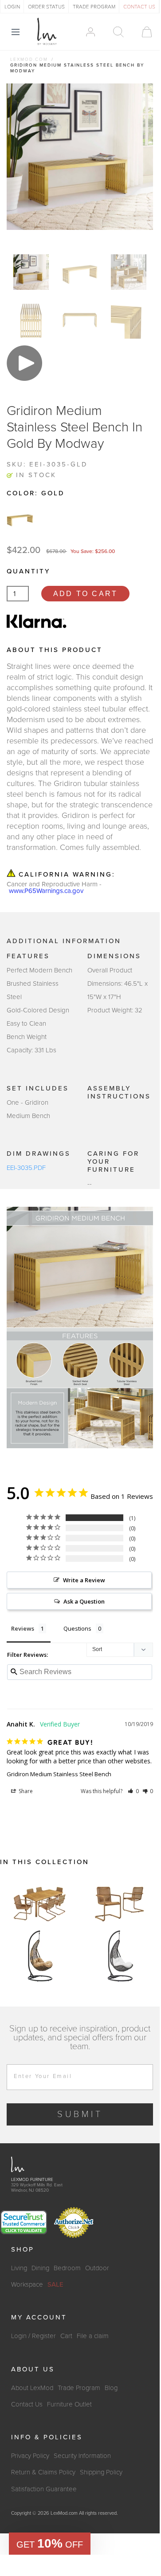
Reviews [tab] (23, 1628)
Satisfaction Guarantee (44, 2489)
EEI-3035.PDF (26, 1168)
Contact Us (27, 2404)
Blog (111, 2388)
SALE (55, 2284)
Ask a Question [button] (84, 1601)
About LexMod (32, 2388)
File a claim (93, 2336)
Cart (66, 2336)
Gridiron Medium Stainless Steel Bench (59, 1774)
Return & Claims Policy (43, 2472)
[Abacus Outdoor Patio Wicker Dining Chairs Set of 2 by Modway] (120, 1903)
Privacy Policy (30, 2456)
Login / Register (33, 2336)
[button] (133, 1791)
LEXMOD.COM (29, 59)
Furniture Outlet (69, 2404)
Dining (40, 2268)
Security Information (82, 2456)
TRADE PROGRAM (94, 7)
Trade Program (79, 2388)
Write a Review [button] (84, 1580)
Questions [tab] (77, 1628)
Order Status (46, 7)
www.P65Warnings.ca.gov (46, 891)
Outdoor (97, 2268)
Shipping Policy (101, 2472)
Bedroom (67, 2268)
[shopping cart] (143, 32)
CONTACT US (139, 7)
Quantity (28, 571)
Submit (80, 2114)
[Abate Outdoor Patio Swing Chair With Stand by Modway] (40, 1956)
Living (19, 2268)
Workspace (27, 2284)
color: (36, 493)
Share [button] (25, 1791)
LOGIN (12, 7)
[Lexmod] (47, 32)
